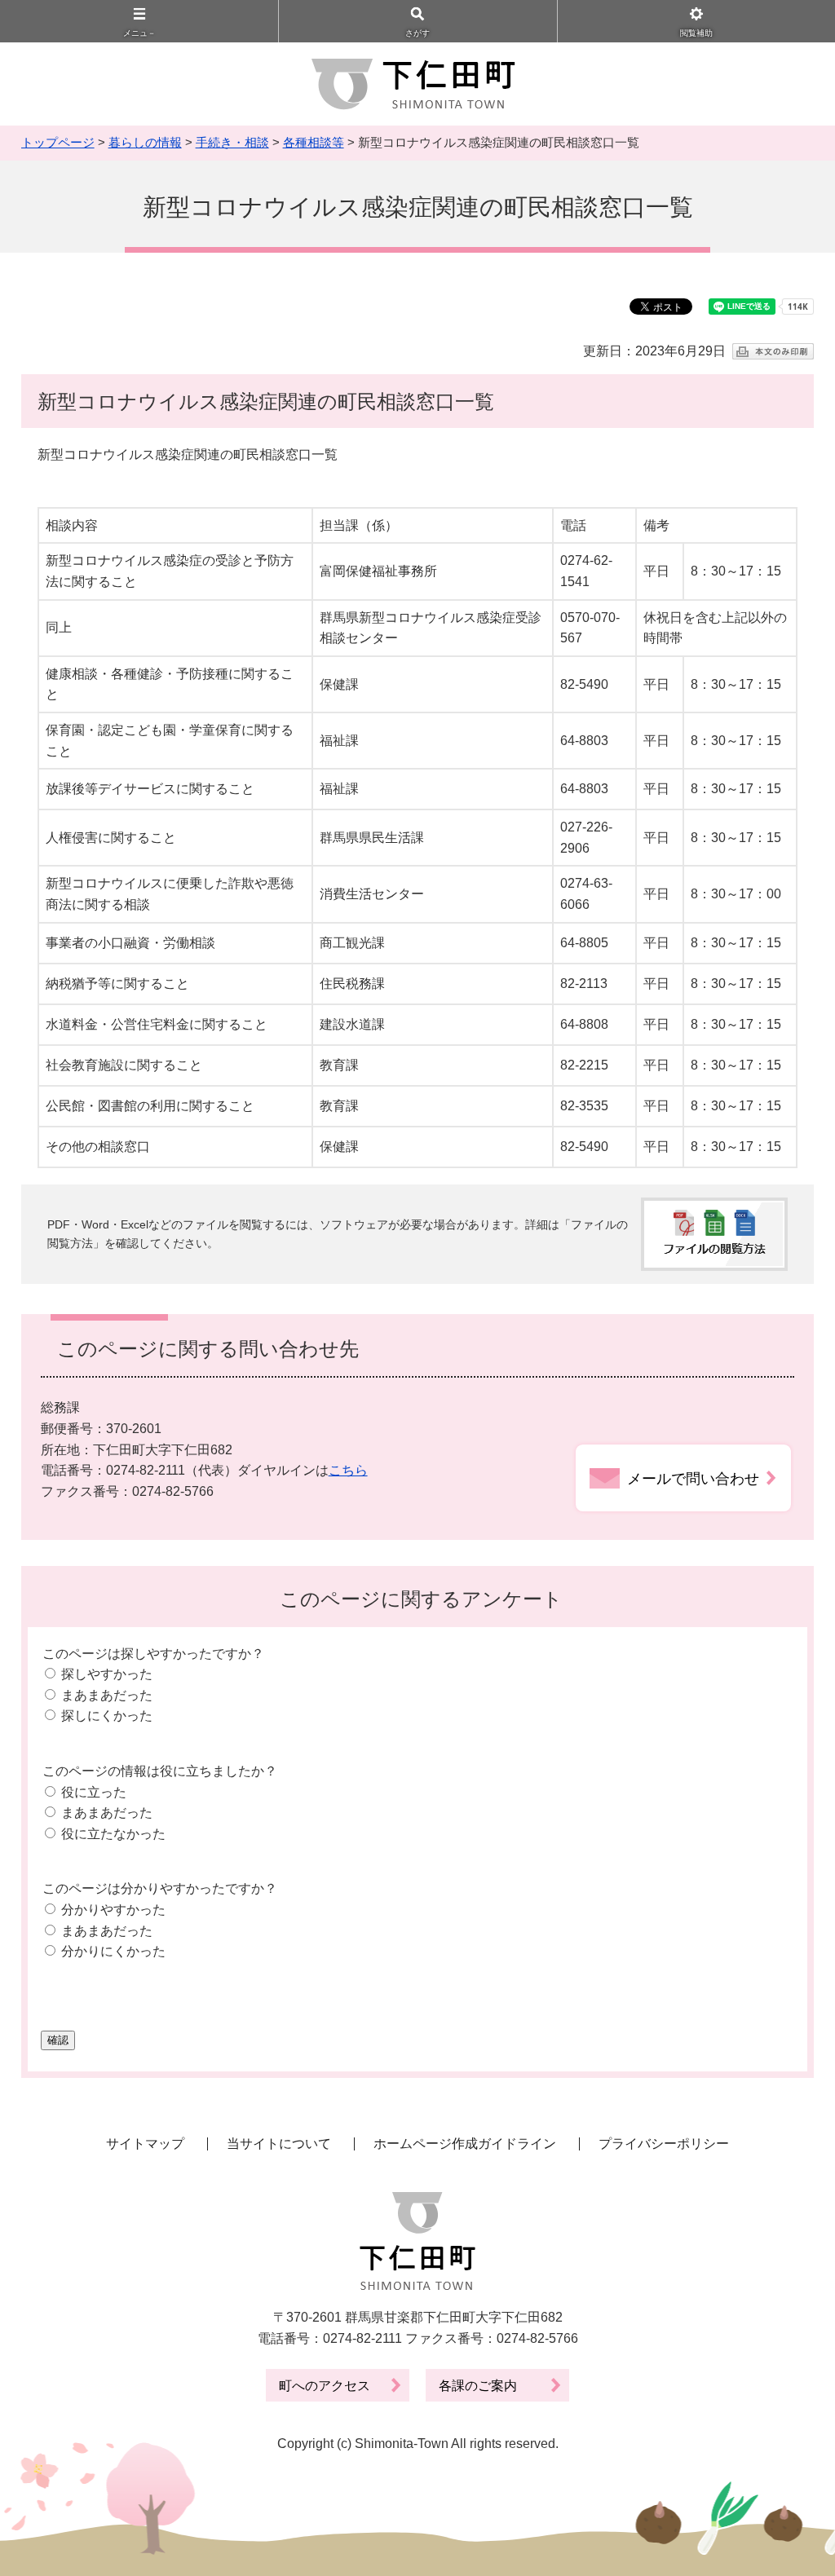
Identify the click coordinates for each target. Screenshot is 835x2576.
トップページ (58, 142)
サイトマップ (145, 2144)
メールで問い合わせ (693, 1479)
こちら (348, 1470)
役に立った (94, 1792)
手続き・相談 (232, 142)
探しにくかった (107, 1716)
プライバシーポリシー (664, 2144)
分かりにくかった (113, 1951)
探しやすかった (107, 1674)
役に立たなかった (113, 1834)
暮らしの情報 (145, 142)
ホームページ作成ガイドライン (465, 2144)
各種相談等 (314, 142)
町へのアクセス (325, 2386)
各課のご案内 (478, 2386)
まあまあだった (107, 1695)
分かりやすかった (113, 1910)
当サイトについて (279, 2144)
